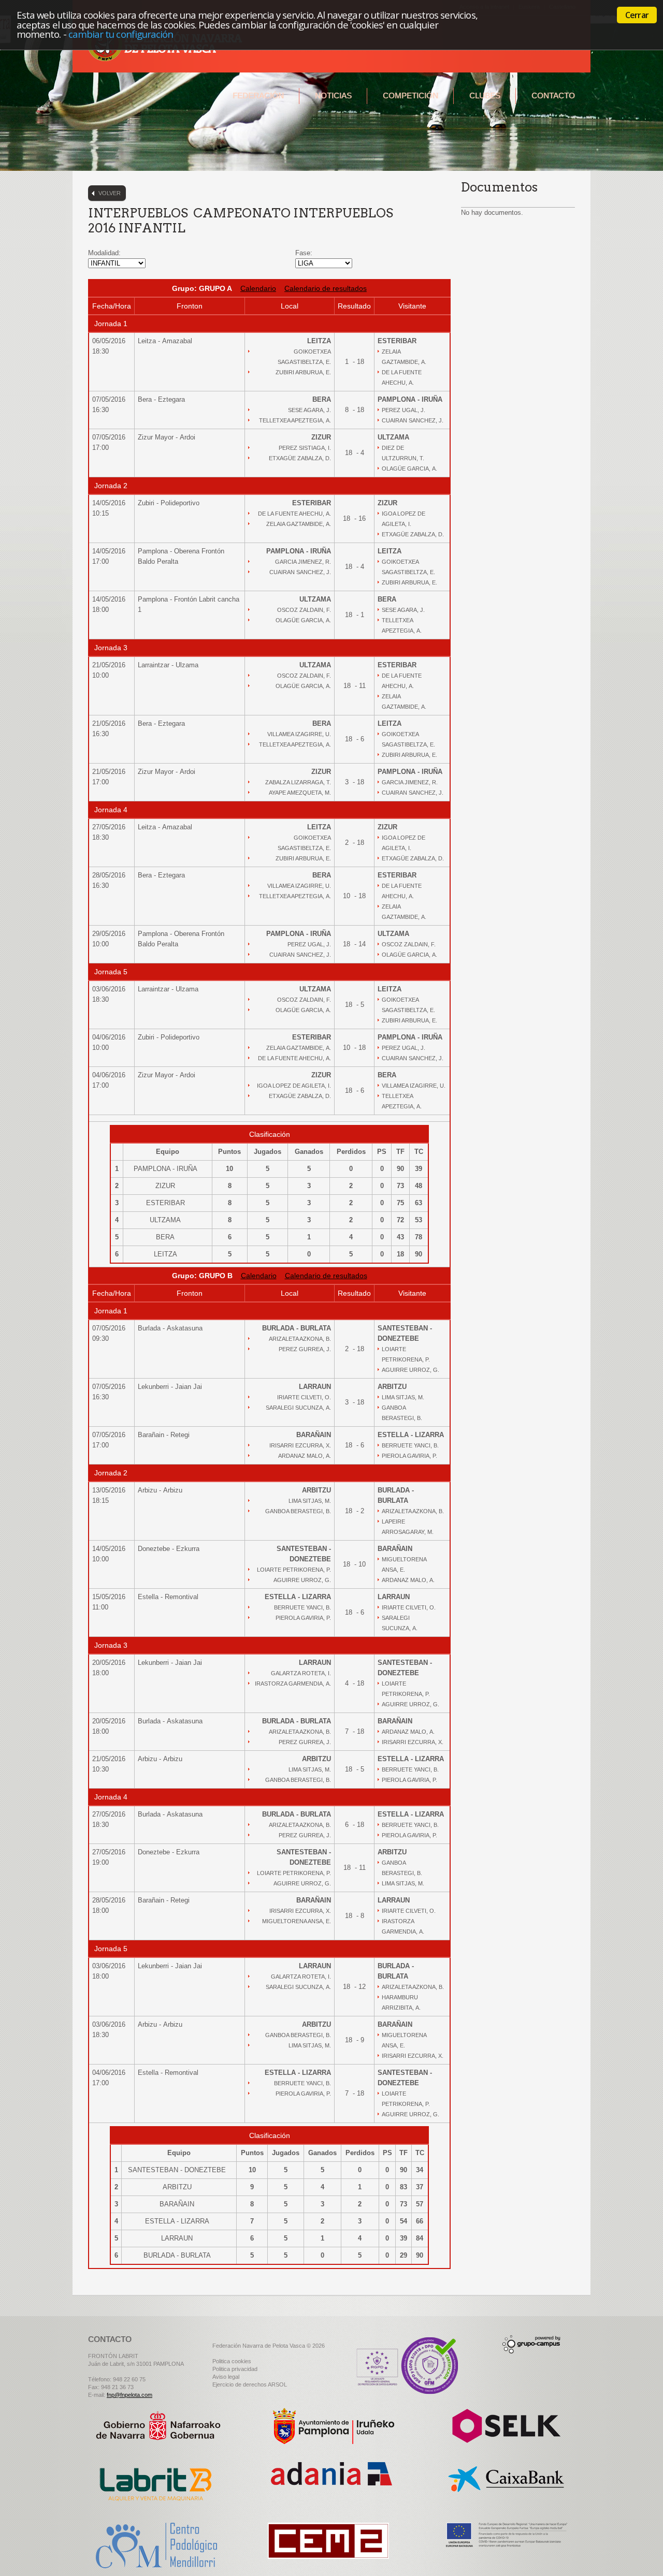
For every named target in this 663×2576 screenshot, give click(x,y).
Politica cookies (232, 2361)
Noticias (333, 96)
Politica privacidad (235, 2369)
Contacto (553, 96)
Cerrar (637, 15)
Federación (258, 96)
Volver (110, 193)
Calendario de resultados (326, 288)
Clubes (485, 96)
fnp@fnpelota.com (129, 2395)
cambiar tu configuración (121, 34)
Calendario (258, 288)
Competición (410, 96)
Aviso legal (226, 2377)
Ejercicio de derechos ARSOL (250, 2384)
